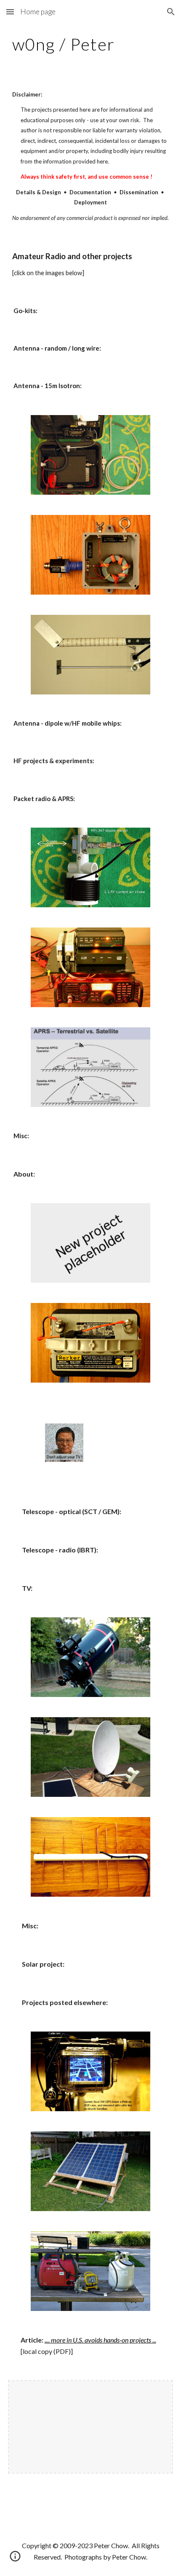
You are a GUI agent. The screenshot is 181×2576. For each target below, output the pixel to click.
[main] (91, 44)
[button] (10, 12)
